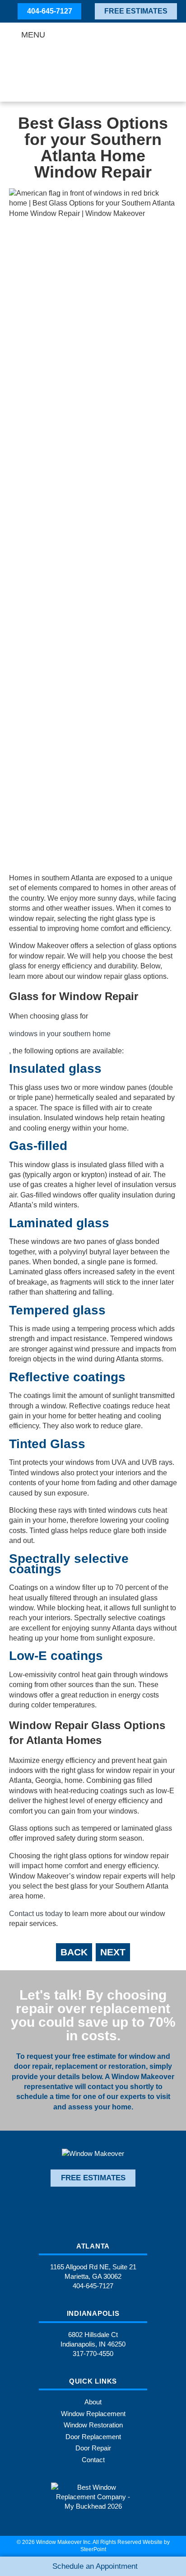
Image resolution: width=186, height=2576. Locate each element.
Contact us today (36, 1914)
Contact (93, 2460)
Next (113, 1952)
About (93, 2402)
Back (74, 1952)
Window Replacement (93, 2414)
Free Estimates (136, 11)
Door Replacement (93, 2437)
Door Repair (93, 2448)
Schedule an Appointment (95, 2566)
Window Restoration (93, 2425)
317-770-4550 (93, 2354)
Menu (33, 35)
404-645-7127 (50, 11)
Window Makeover (93, 64)
